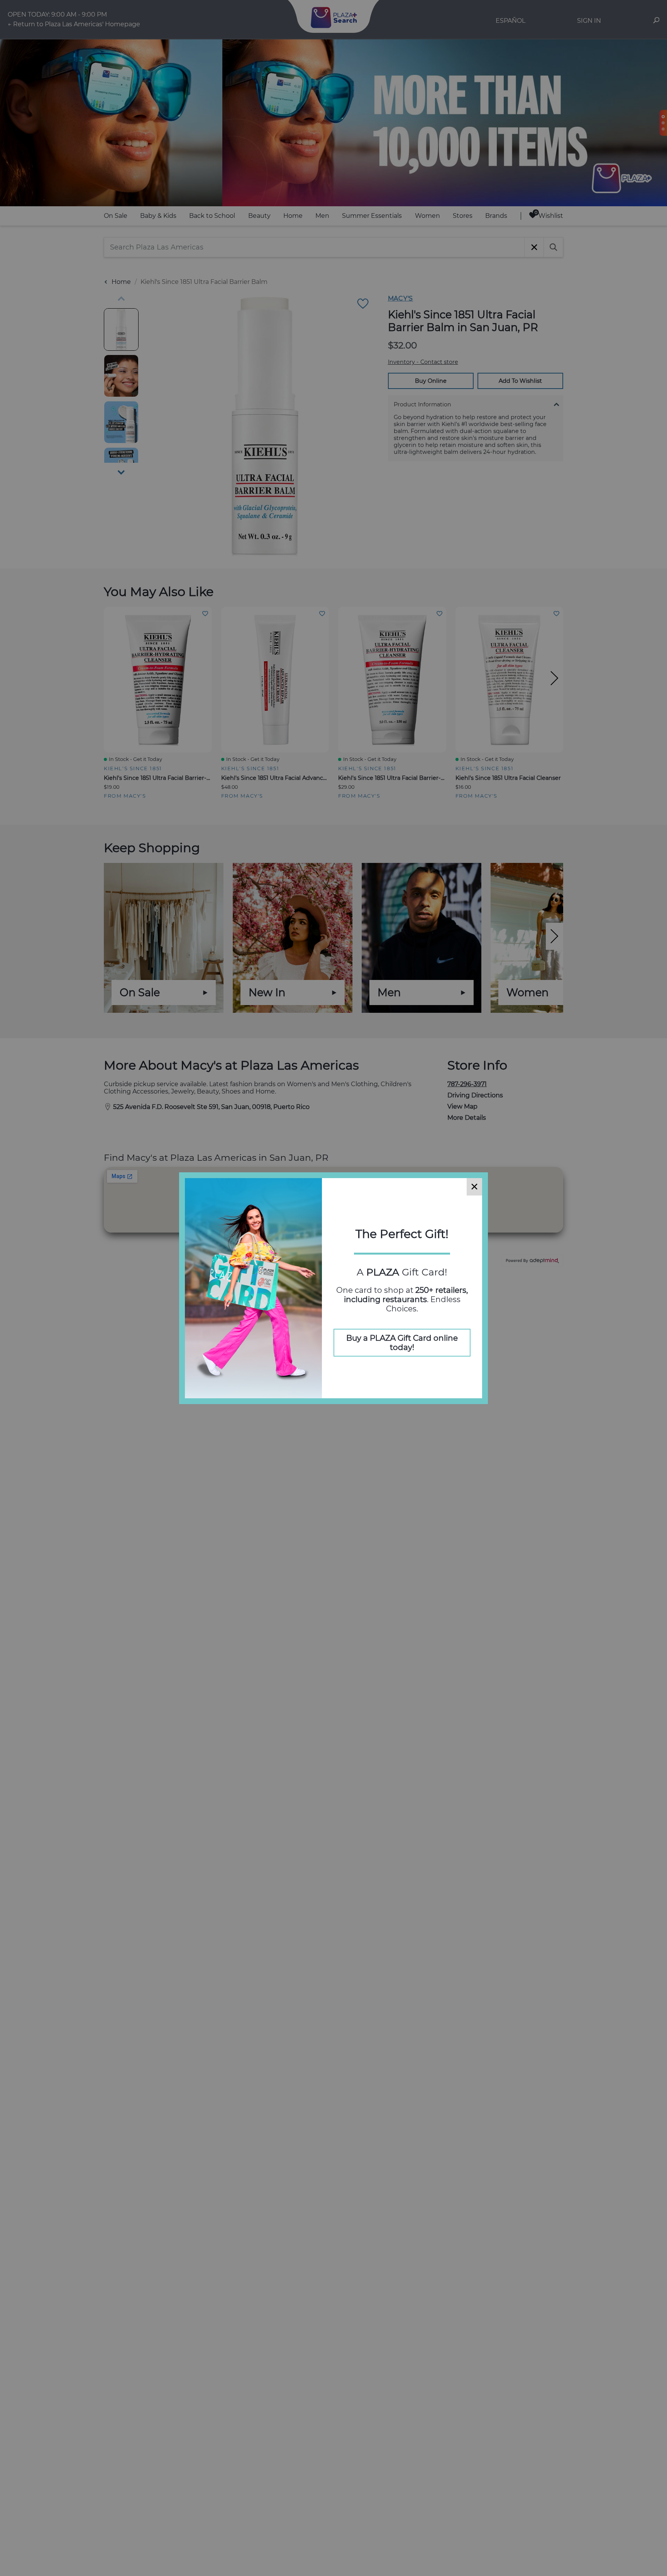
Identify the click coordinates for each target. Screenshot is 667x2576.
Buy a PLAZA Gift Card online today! (402, 1343)
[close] (474, 1187)
